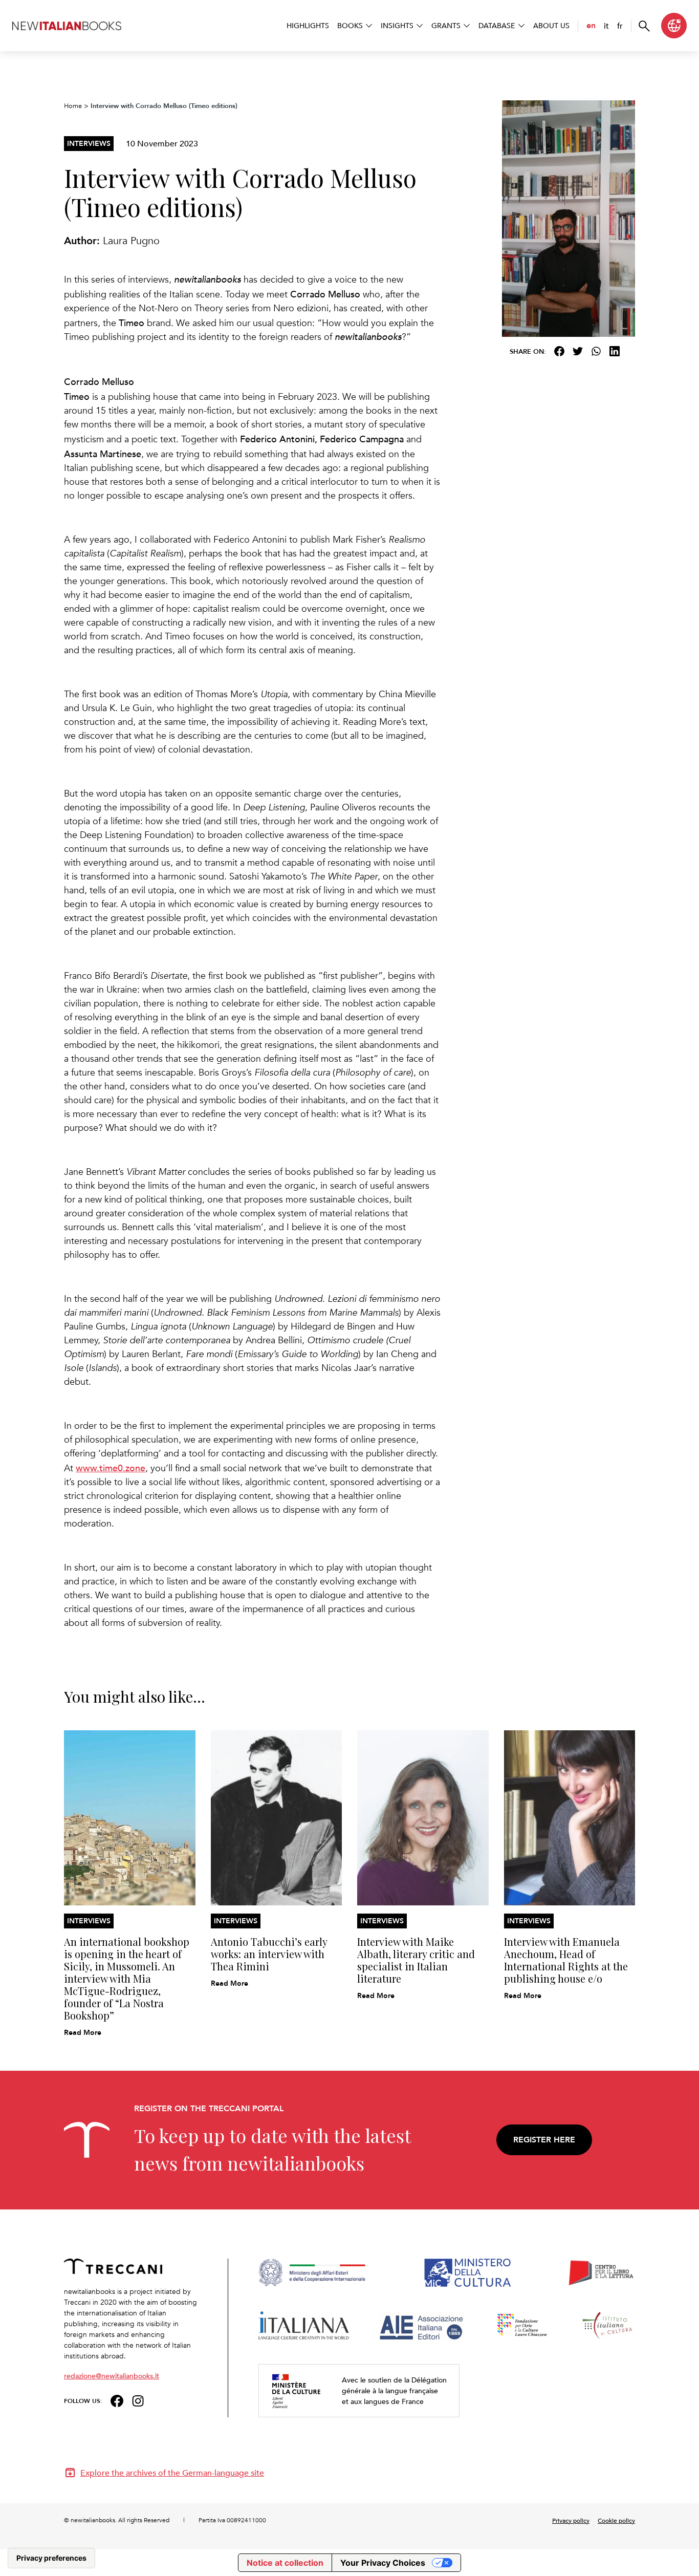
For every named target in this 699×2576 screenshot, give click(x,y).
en (591, 25)
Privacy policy (571, 2520)
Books (350, 25)
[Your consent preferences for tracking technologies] (51, 2558)
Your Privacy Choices (383, 2563)
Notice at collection (285, 2563)
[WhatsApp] (596, 351)
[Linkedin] (615, 351)
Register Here (544, 2140)
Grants (446, 25)
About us (551, 25)
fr (620, 26)
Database (497, 25)
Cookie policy (616, 2520)
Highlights (308, 25)
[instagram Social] (138, 2400)
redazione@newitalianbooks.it (112, 2376)
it (606, 26)
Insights (397, 25)
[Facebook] (559, 351)
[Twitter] (578, 351)
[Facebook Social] (117, 2400)
